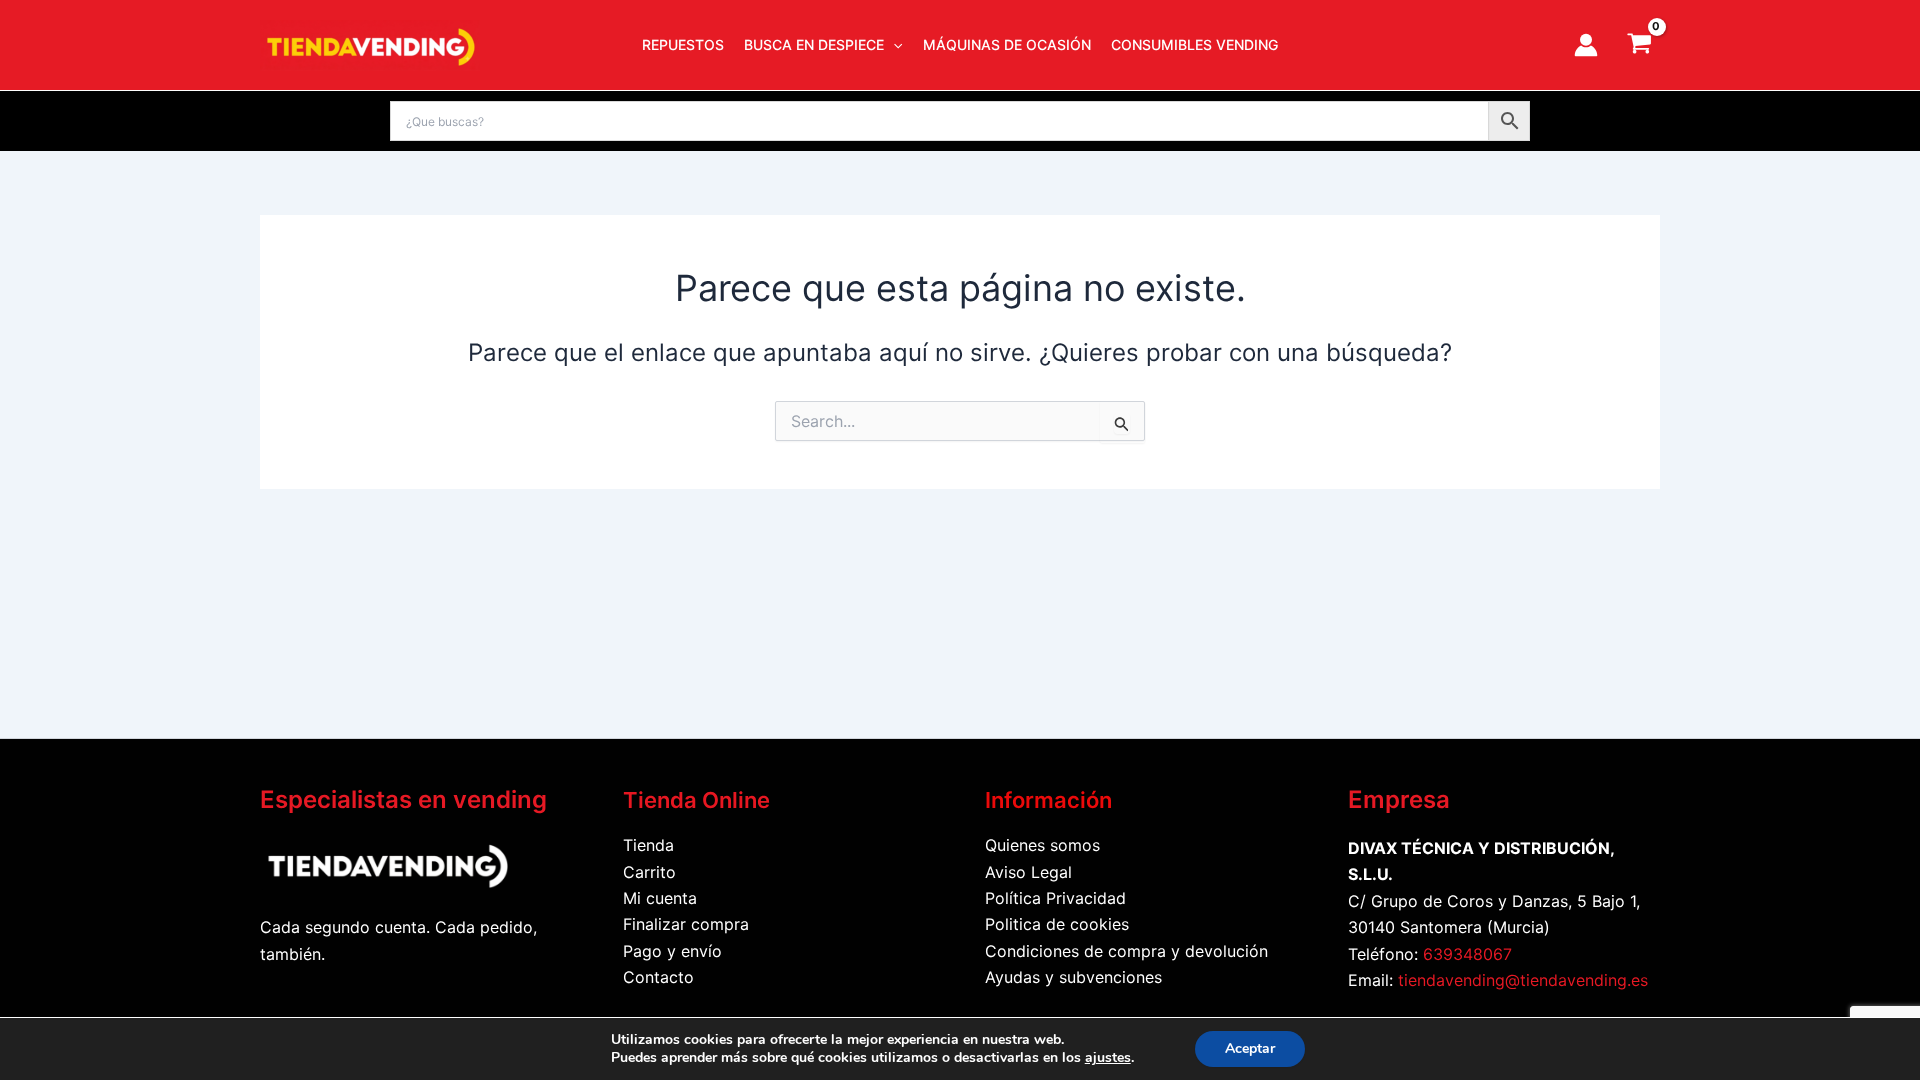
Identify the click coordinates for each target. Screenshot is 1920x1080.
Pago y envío (672, 951)
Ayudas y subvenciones (1073, 977)
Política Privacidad (1055, 898)
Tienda (648, 845)
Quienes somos (1042, 845)
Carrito (649, 872)
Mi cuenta (660, 898)
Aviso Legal (1028, 872)
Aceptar (1250, 1048)
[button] (893, 45)
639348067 (1467, 954)
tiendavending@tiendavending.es (1523, 980)
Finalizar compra (686, 924)
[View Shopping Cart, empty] (1639, 45)
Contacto (658, 977)
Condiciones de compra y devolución (1126, 951)
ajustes (1108, 1058)
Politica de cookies (1057, 924)
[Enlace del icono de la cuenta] (1586, 45)
